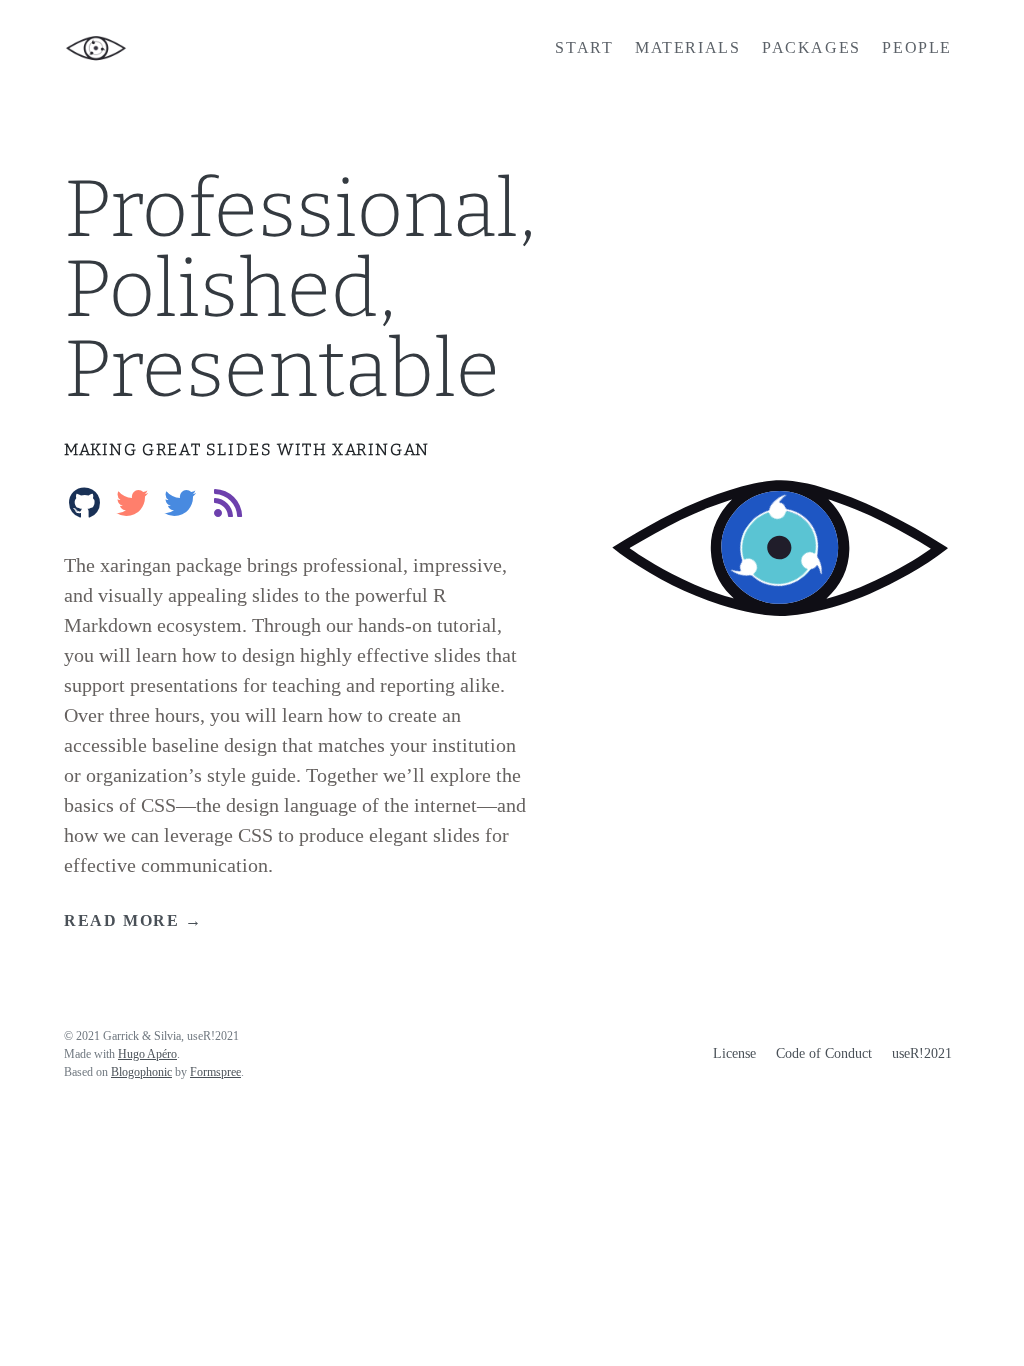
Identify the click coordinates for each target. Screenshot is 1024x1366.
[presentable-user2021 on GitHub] (84, 499)
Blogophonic (141, 1072)
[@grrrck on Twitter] (132, 499)
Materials (687, 47)
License (734, 1053)
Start (584, 47)
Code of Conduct (824, 1053)
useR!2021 (922, 1053)
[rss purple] (228, 499)
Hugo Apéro (147, 1054)
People (917, 47)
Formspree (215, 1072)
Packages (811, 47)
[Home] (212, 48)
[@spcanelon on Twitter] (180, 499)
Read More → (133, 920)
